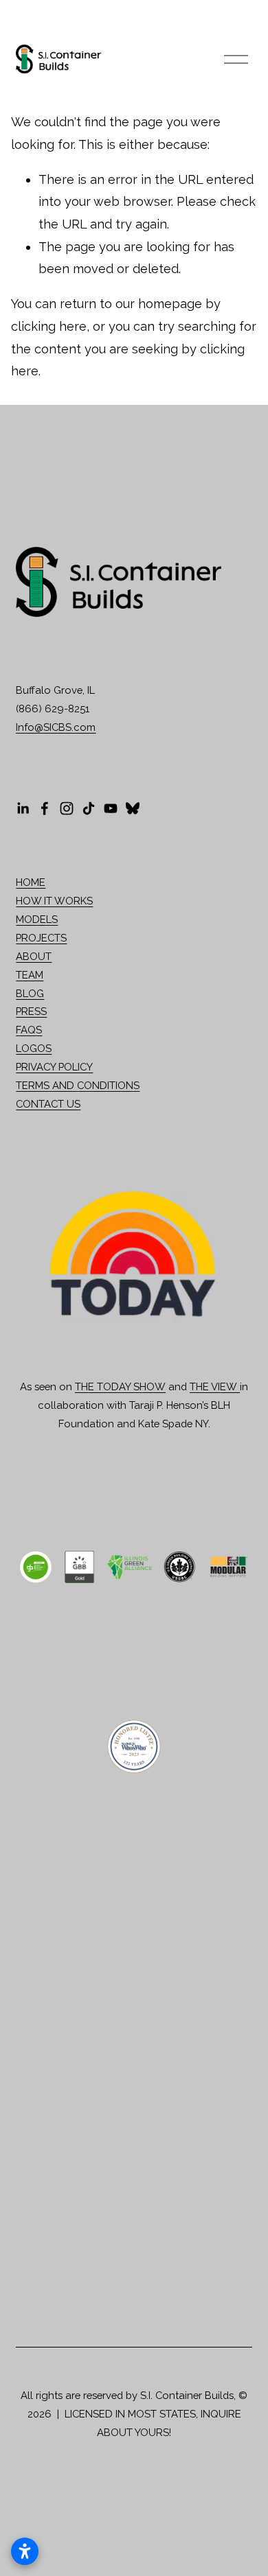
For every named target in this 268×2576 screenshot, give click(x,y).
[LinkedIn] (23, 808)
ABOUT (34, 956)
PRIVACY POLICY (54, 1067)
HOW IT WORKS (54, 901)
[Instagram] (67, 808)
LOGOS (34, 1048)
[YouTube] (111, 808)
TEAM (30, 975)
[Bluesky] (133, 808)
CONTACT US (48, 1104)
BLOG (30, 993)
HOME (31, 882)
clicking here (49, 326)
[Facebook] (45, 808)
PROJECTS (41, 938)
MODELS (37, 919)
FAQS (29, 1030)
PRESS (31, 1011)
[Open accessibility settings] (25, 2551)
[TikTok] (89, 808)
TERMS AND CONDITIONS (78, 1085)
